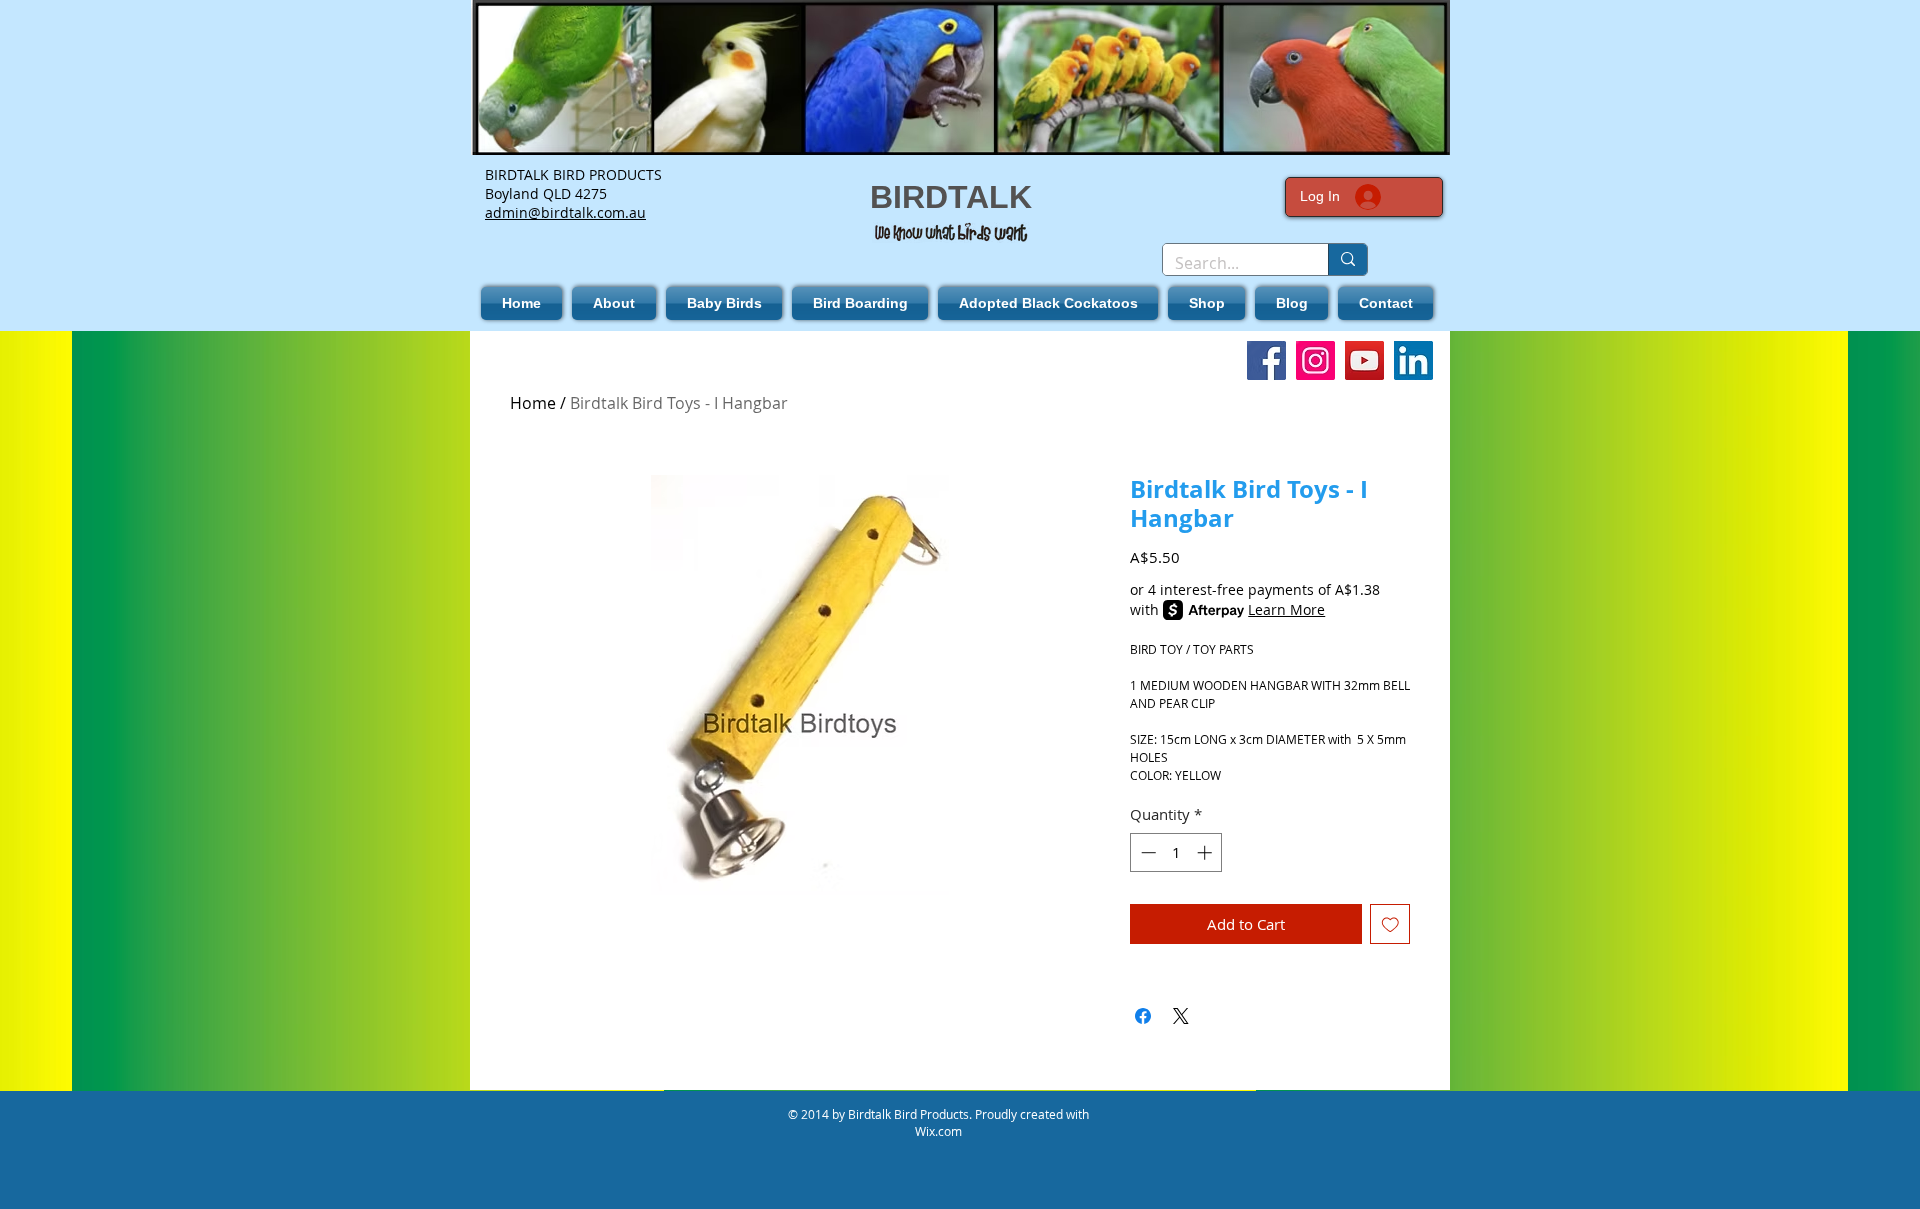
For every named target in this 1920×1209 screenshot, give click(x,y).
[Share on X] (1181, 1016)
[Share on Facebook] (1143, 1016)
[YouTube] (1364, 360)
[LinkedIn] (1413, 360)
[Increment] (1206, 852)
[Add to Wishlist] (1390, 924)
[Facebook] (1266, 360)
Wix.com (938, 1131)
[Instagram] (1315, 360)
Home (533, 403)
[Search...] (1347, 259)
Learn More (1286, 609)
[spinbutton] (1176, 852)
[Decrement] (1146, 852)
